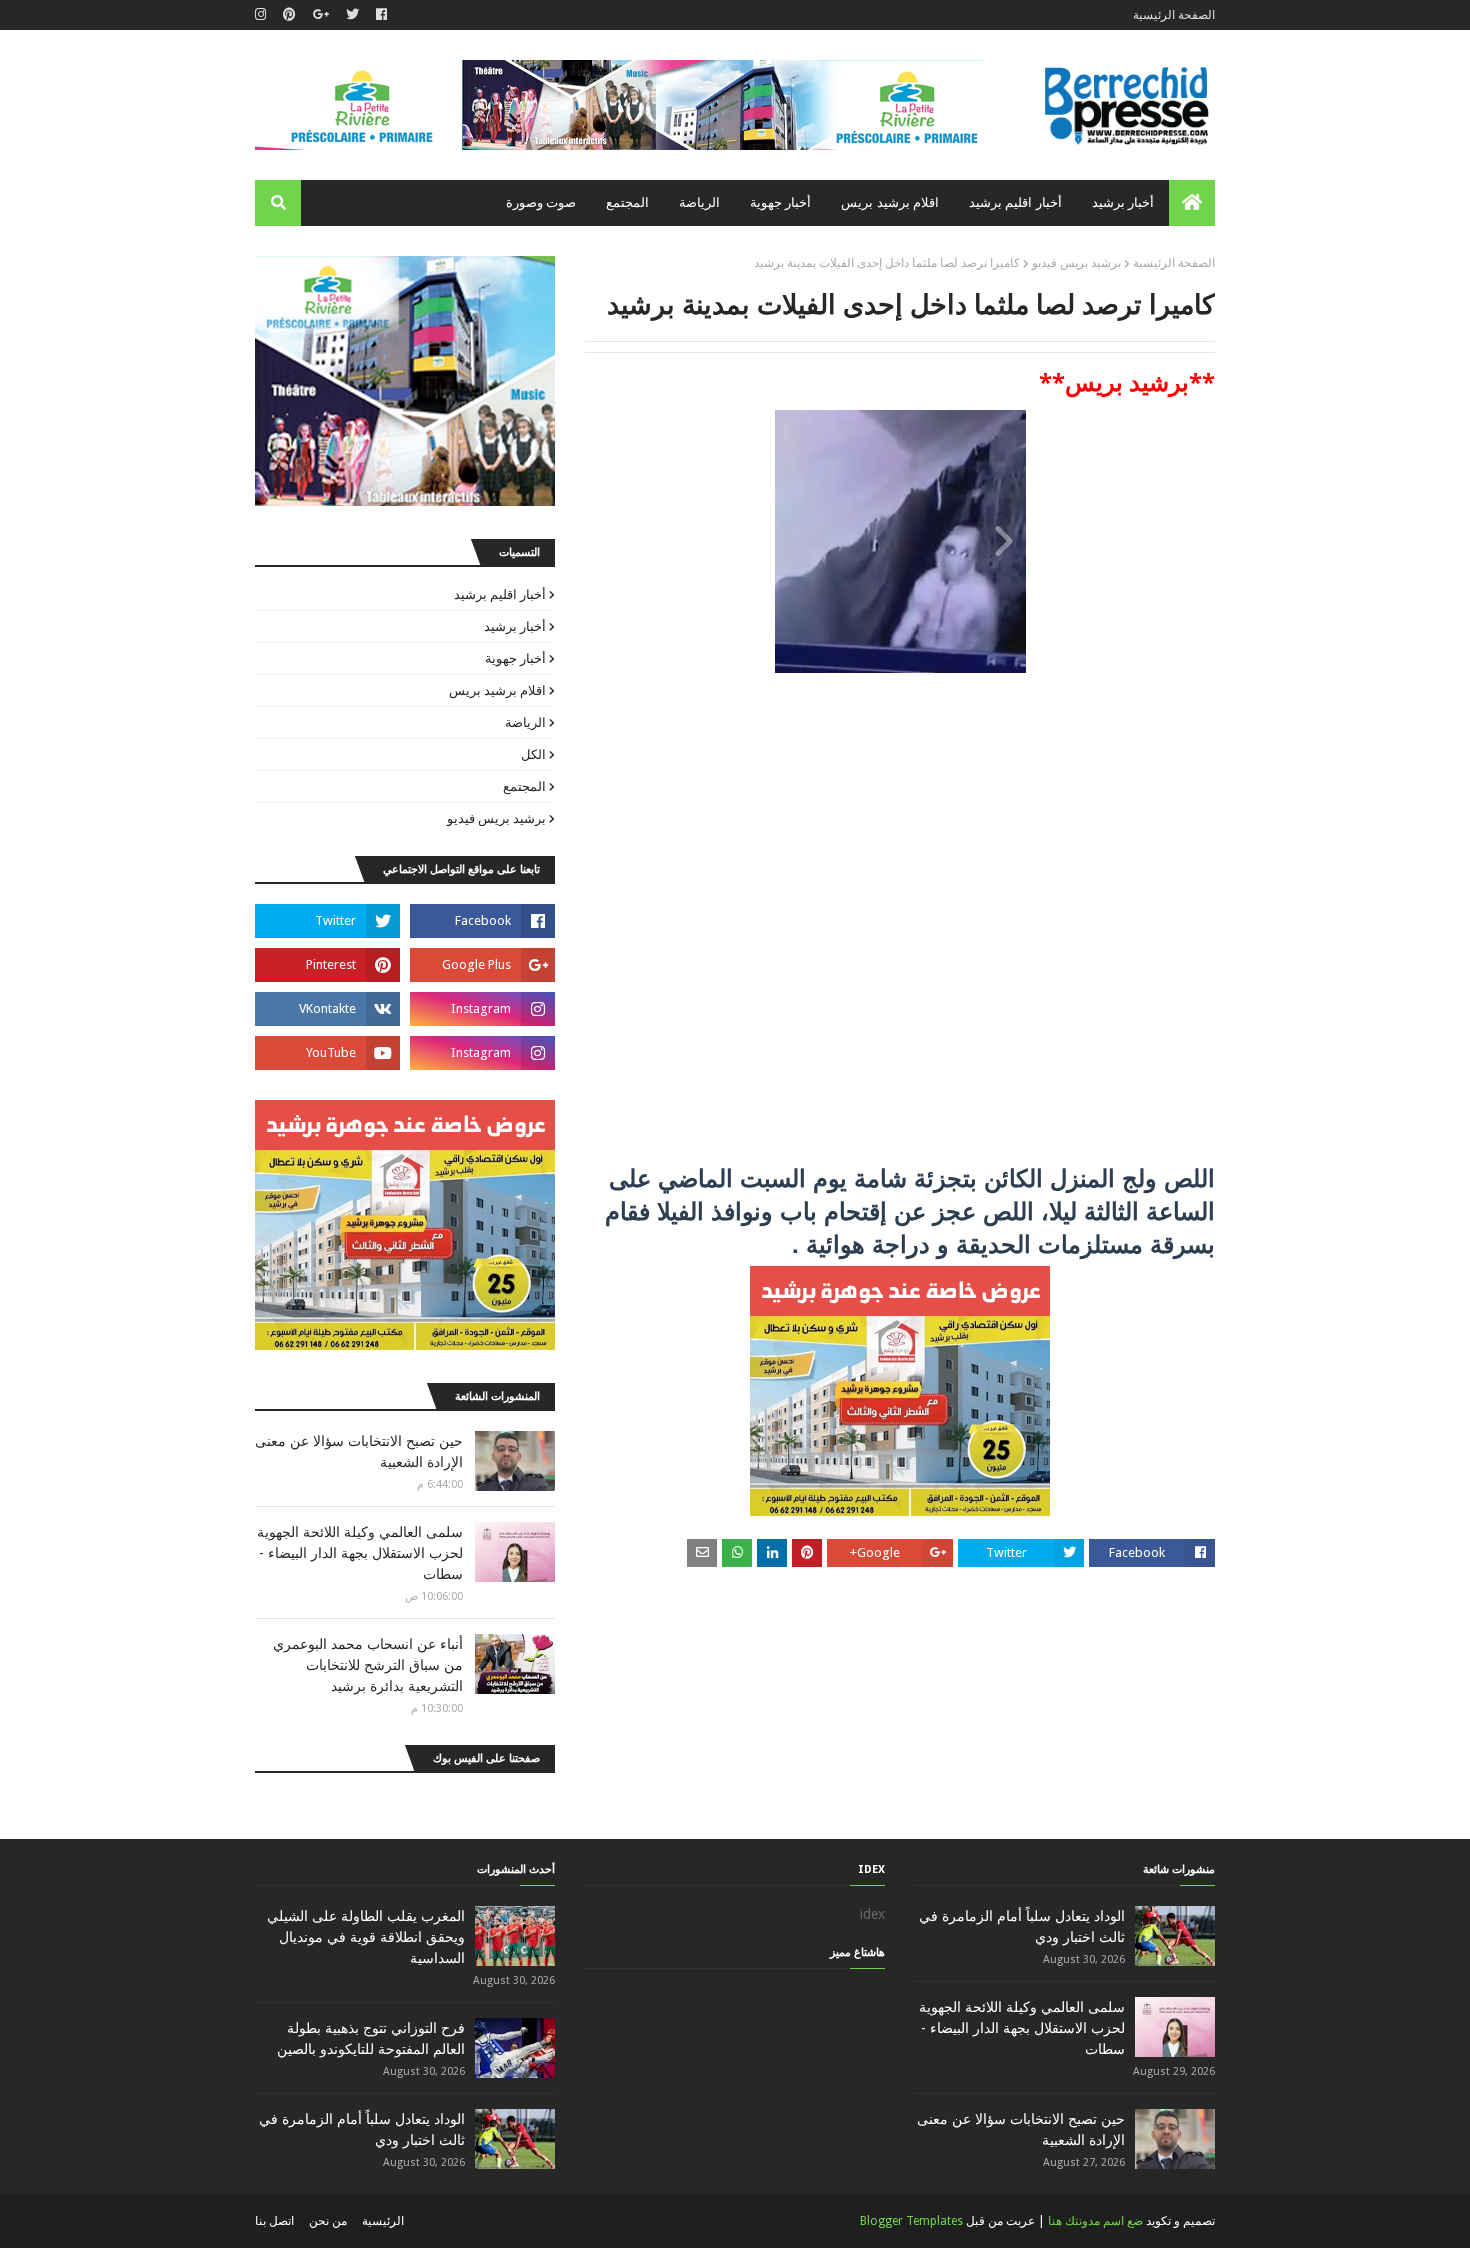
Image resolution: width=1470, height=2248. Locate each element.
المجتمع (524, 786)
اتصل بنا (274, 2221)
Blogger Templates (911, 2221)
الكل (533, 754)
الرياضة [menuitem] (699, 202)
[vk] (327, 1009)
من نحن (328, 2221)
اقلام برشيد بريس (497, 690)
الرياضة (525, 722)
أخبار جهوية (515, 658)
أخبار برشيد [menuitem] (1123, 202)
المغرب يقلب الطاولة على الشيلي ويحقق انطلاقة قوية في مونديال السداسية (366, 1937)
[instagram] (263, 15)
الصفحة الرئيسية (1174, 15)
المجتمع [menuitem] (627, 202)
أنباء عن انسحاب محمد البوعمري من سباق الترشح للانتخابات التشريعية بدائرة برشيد (368, 1665)
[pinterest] (289, 15)
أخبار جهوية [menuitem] (780, 202)
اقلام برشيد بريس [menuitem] (890, 202)
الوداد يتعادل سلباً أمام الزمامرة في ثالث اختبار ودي (1022, 1926)
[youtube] (327, 1053)
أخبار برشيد (515, 626)
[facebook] (381, 15)
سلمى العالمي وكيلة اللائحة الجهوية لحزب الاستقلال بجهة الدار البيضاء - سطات (360, 1553)
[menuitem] (1192, 203)
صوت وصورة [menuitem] (541, 202)
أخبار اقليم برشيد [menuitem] (1015, 202)
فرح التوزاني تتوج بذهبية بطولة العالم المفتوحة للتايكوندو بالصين (371, 2038)
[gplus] (321, 15)
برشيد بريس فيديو (1076, 263)
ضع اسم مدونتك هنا (1095, 2221)
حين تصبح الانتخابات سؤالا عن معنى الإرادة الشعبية (359, 1451)
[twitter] (352, 15)
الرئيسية (383, 2221)
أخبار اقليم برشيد (500, 594)
